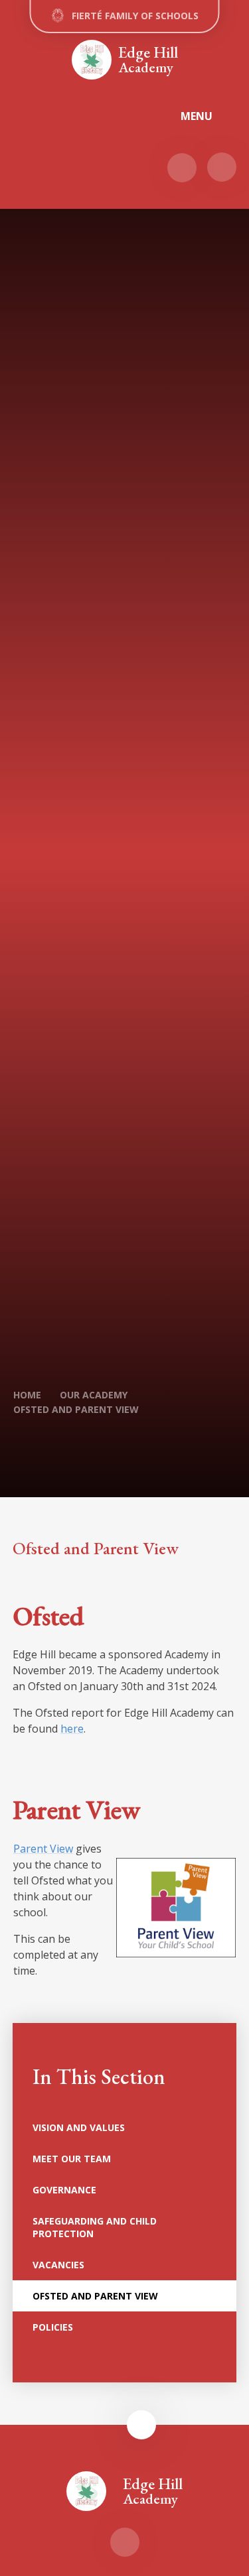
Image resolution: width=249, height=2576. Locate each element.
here (72, 1729)
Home (27, 1395)
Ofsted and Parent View (76, 1409)
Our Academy (94, 1395)
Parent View (43, 1849)
